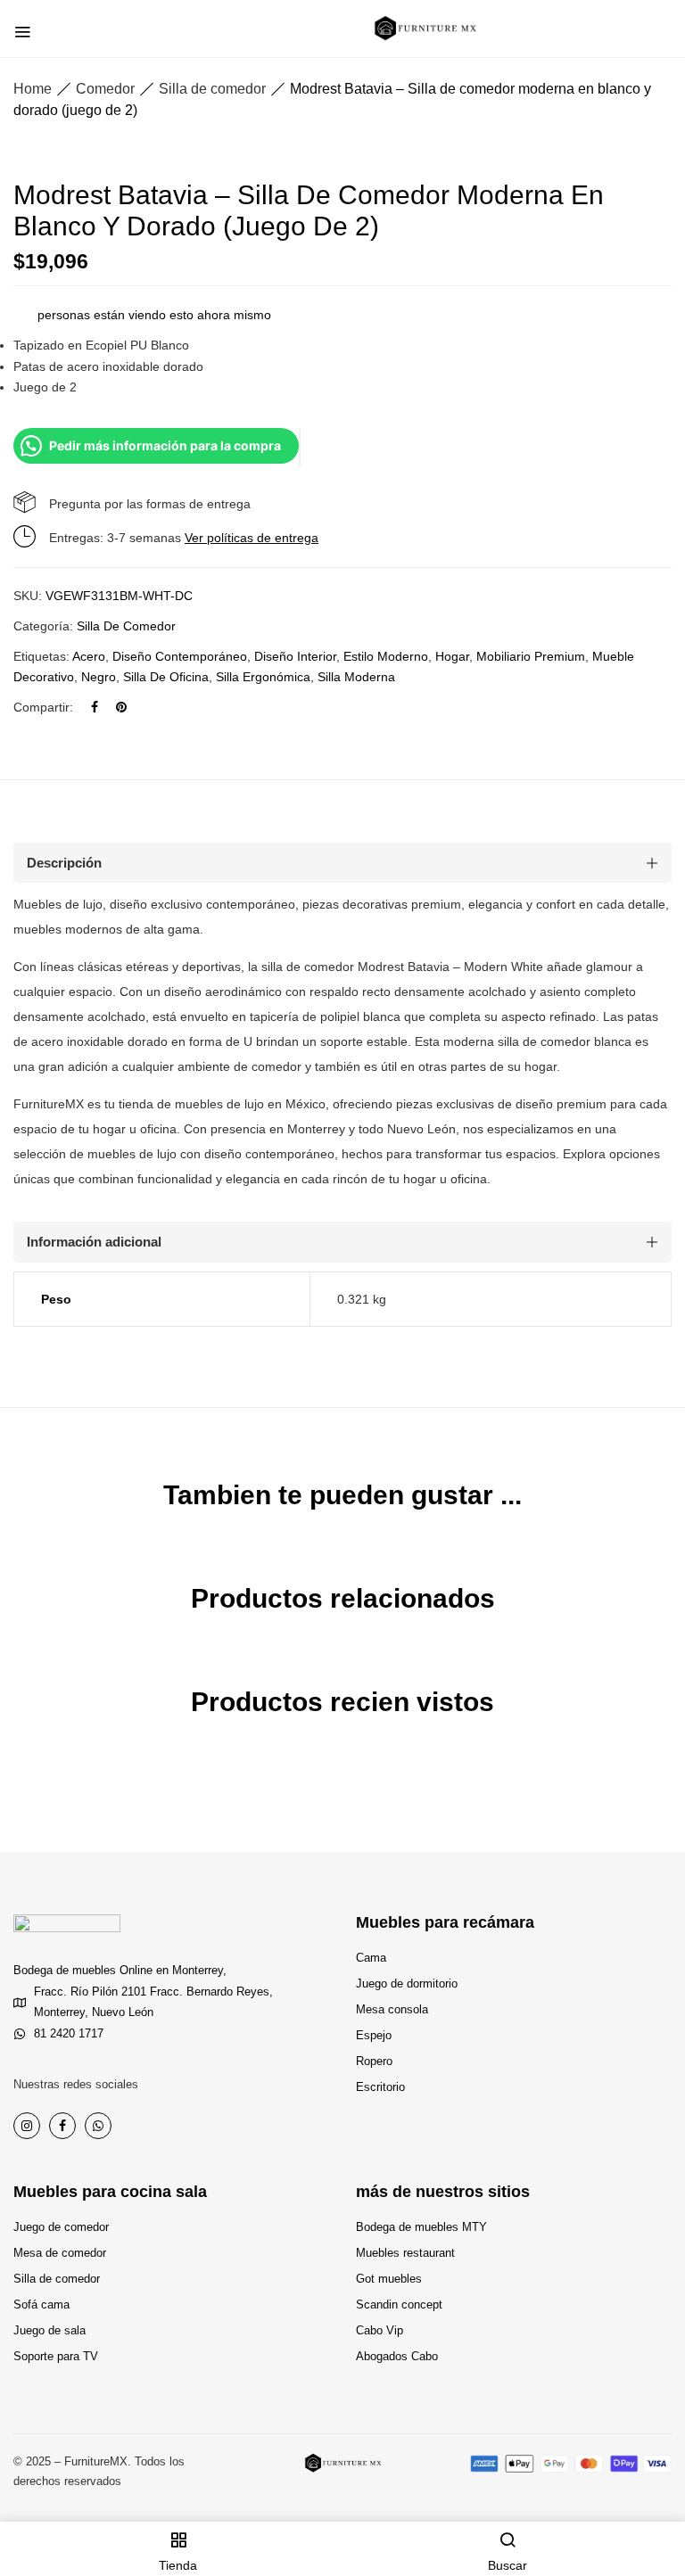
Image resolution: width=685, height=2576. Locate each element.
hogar (452, 656)
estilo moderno (386, 656)
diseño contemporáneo (180, 656)
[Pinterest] (121, 707)
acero (89, 656)
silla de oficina (166, 677)
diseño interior (295, 656)
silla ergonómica (263, 677)
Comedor (105, 89)
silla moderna (356, 677)
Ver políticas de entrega (252, 538)
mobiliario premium (531, 656)
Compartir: (43, 707)
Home (33, 89)
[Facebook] (95, 707)
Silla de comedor (212, 89)
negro (99, 677)
